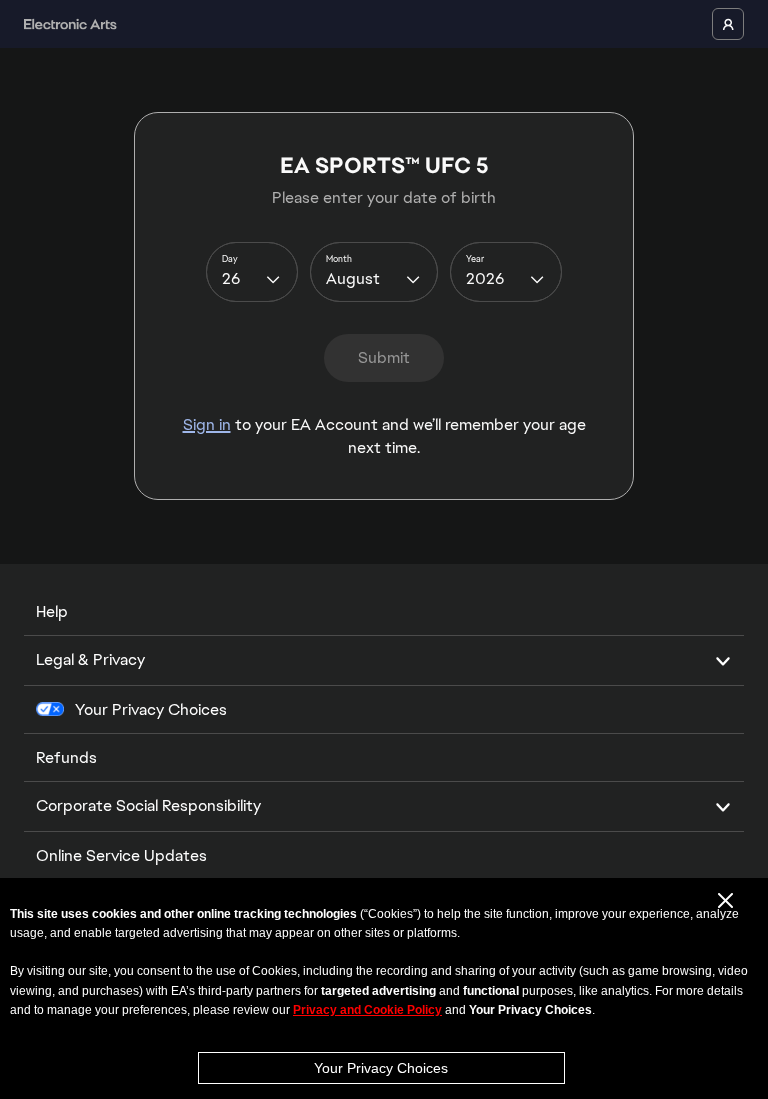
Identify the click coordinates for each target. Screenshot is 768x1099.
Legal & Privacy (90, 659)
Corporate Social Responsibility (148, 805)
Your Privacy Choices (381, 1068)
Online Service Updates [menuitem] (121, 855)
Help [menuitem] (52, 611)
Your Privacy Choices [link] (151, 710)
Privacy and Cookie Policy (367, 1010)
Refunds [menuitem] (66, 757)
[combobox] (252, 272)
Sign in (207, 424)
